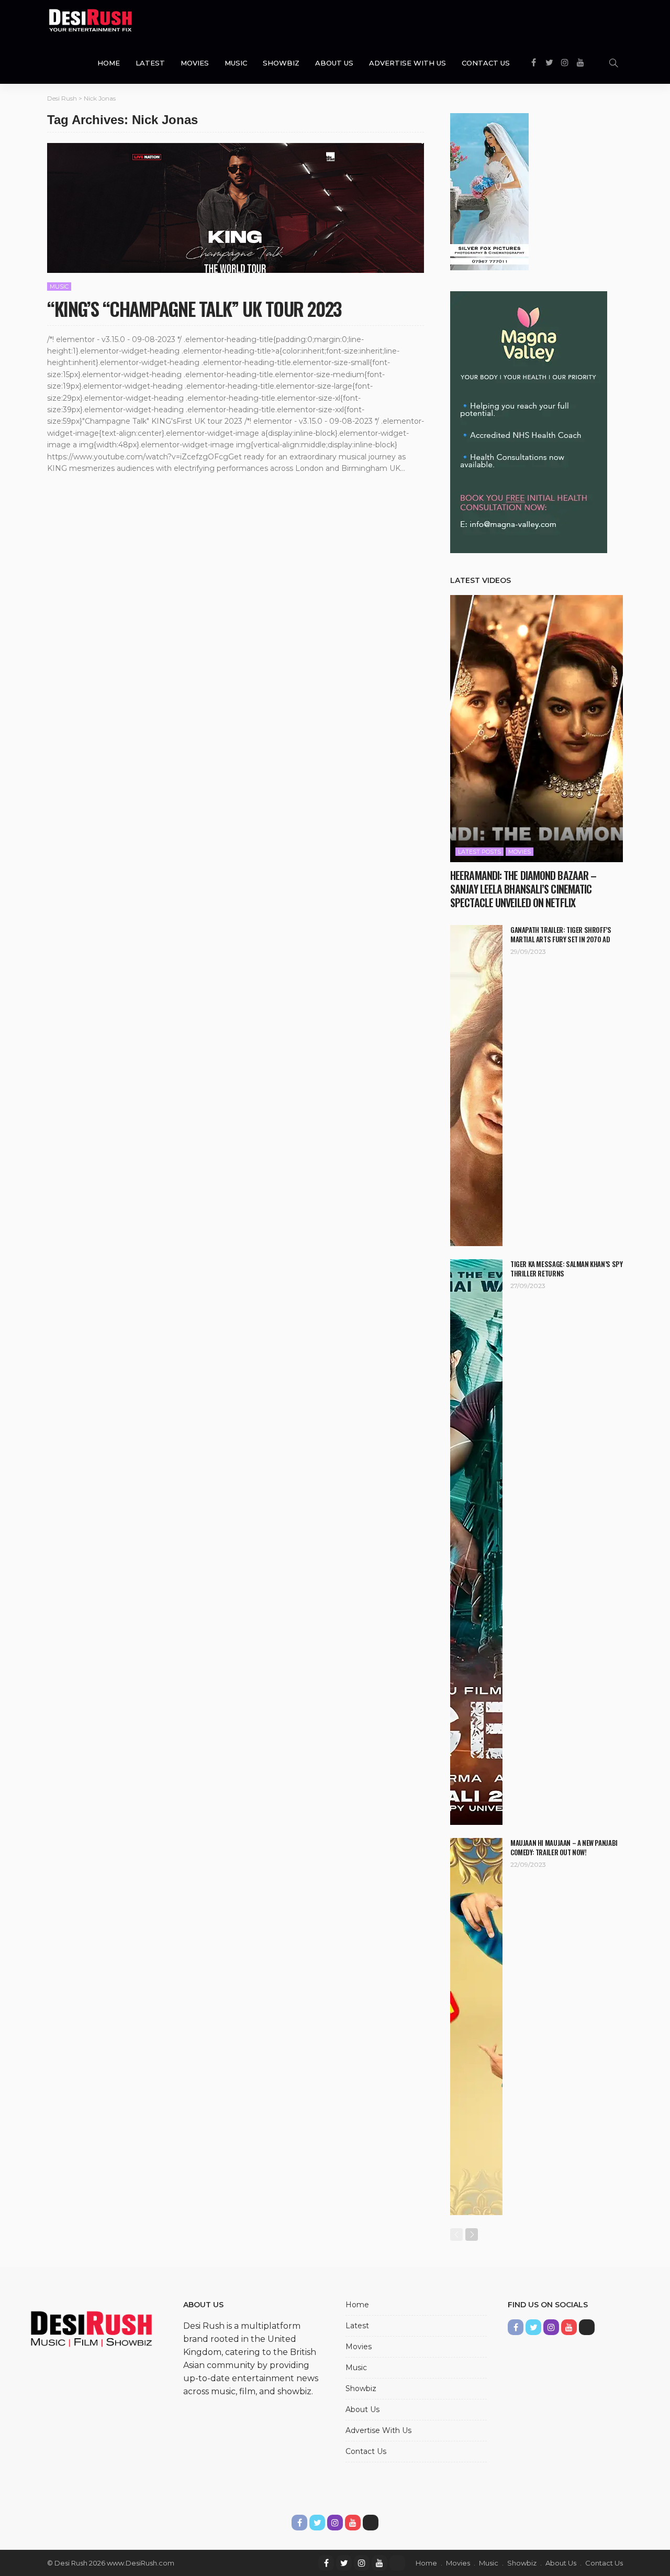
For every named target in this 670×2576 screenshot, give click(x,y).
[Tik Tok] (397, 2563)
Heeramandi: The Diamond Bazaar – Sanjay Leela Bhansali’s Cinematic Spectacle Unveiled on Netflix (523, 889)
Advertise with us (407, 63)
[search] (613, 63)
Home (109, 63)
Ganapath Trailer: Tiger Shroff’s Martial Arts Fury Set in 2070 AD (561, 934)
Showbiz (281, 63)
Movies (195, 63)
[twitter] (344, 2563)
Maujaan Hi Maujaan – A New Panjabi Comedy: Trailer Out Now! (564, 1847)
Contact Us (486, 63)
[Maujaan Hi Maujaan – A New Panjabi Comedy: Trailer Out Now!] (476, 2027)
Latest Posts (479, 852)
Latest (150, 63)
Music (236, 63)
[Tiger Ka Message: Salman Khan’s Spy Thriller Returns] (476, 1542)
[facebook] (326, 2563)
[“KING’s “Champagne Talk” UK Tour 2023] (236, 208)
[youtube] (379, 2563)
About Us (334, 63)
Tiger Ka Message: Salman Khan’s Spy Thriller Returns (566, 1269)
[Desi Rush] (91, 21)
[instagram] (362, 2563)
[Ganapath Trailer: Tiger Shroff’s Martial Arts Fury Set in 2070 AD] (476, 1086)
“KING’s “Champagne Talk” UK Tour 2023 (194, 308)
